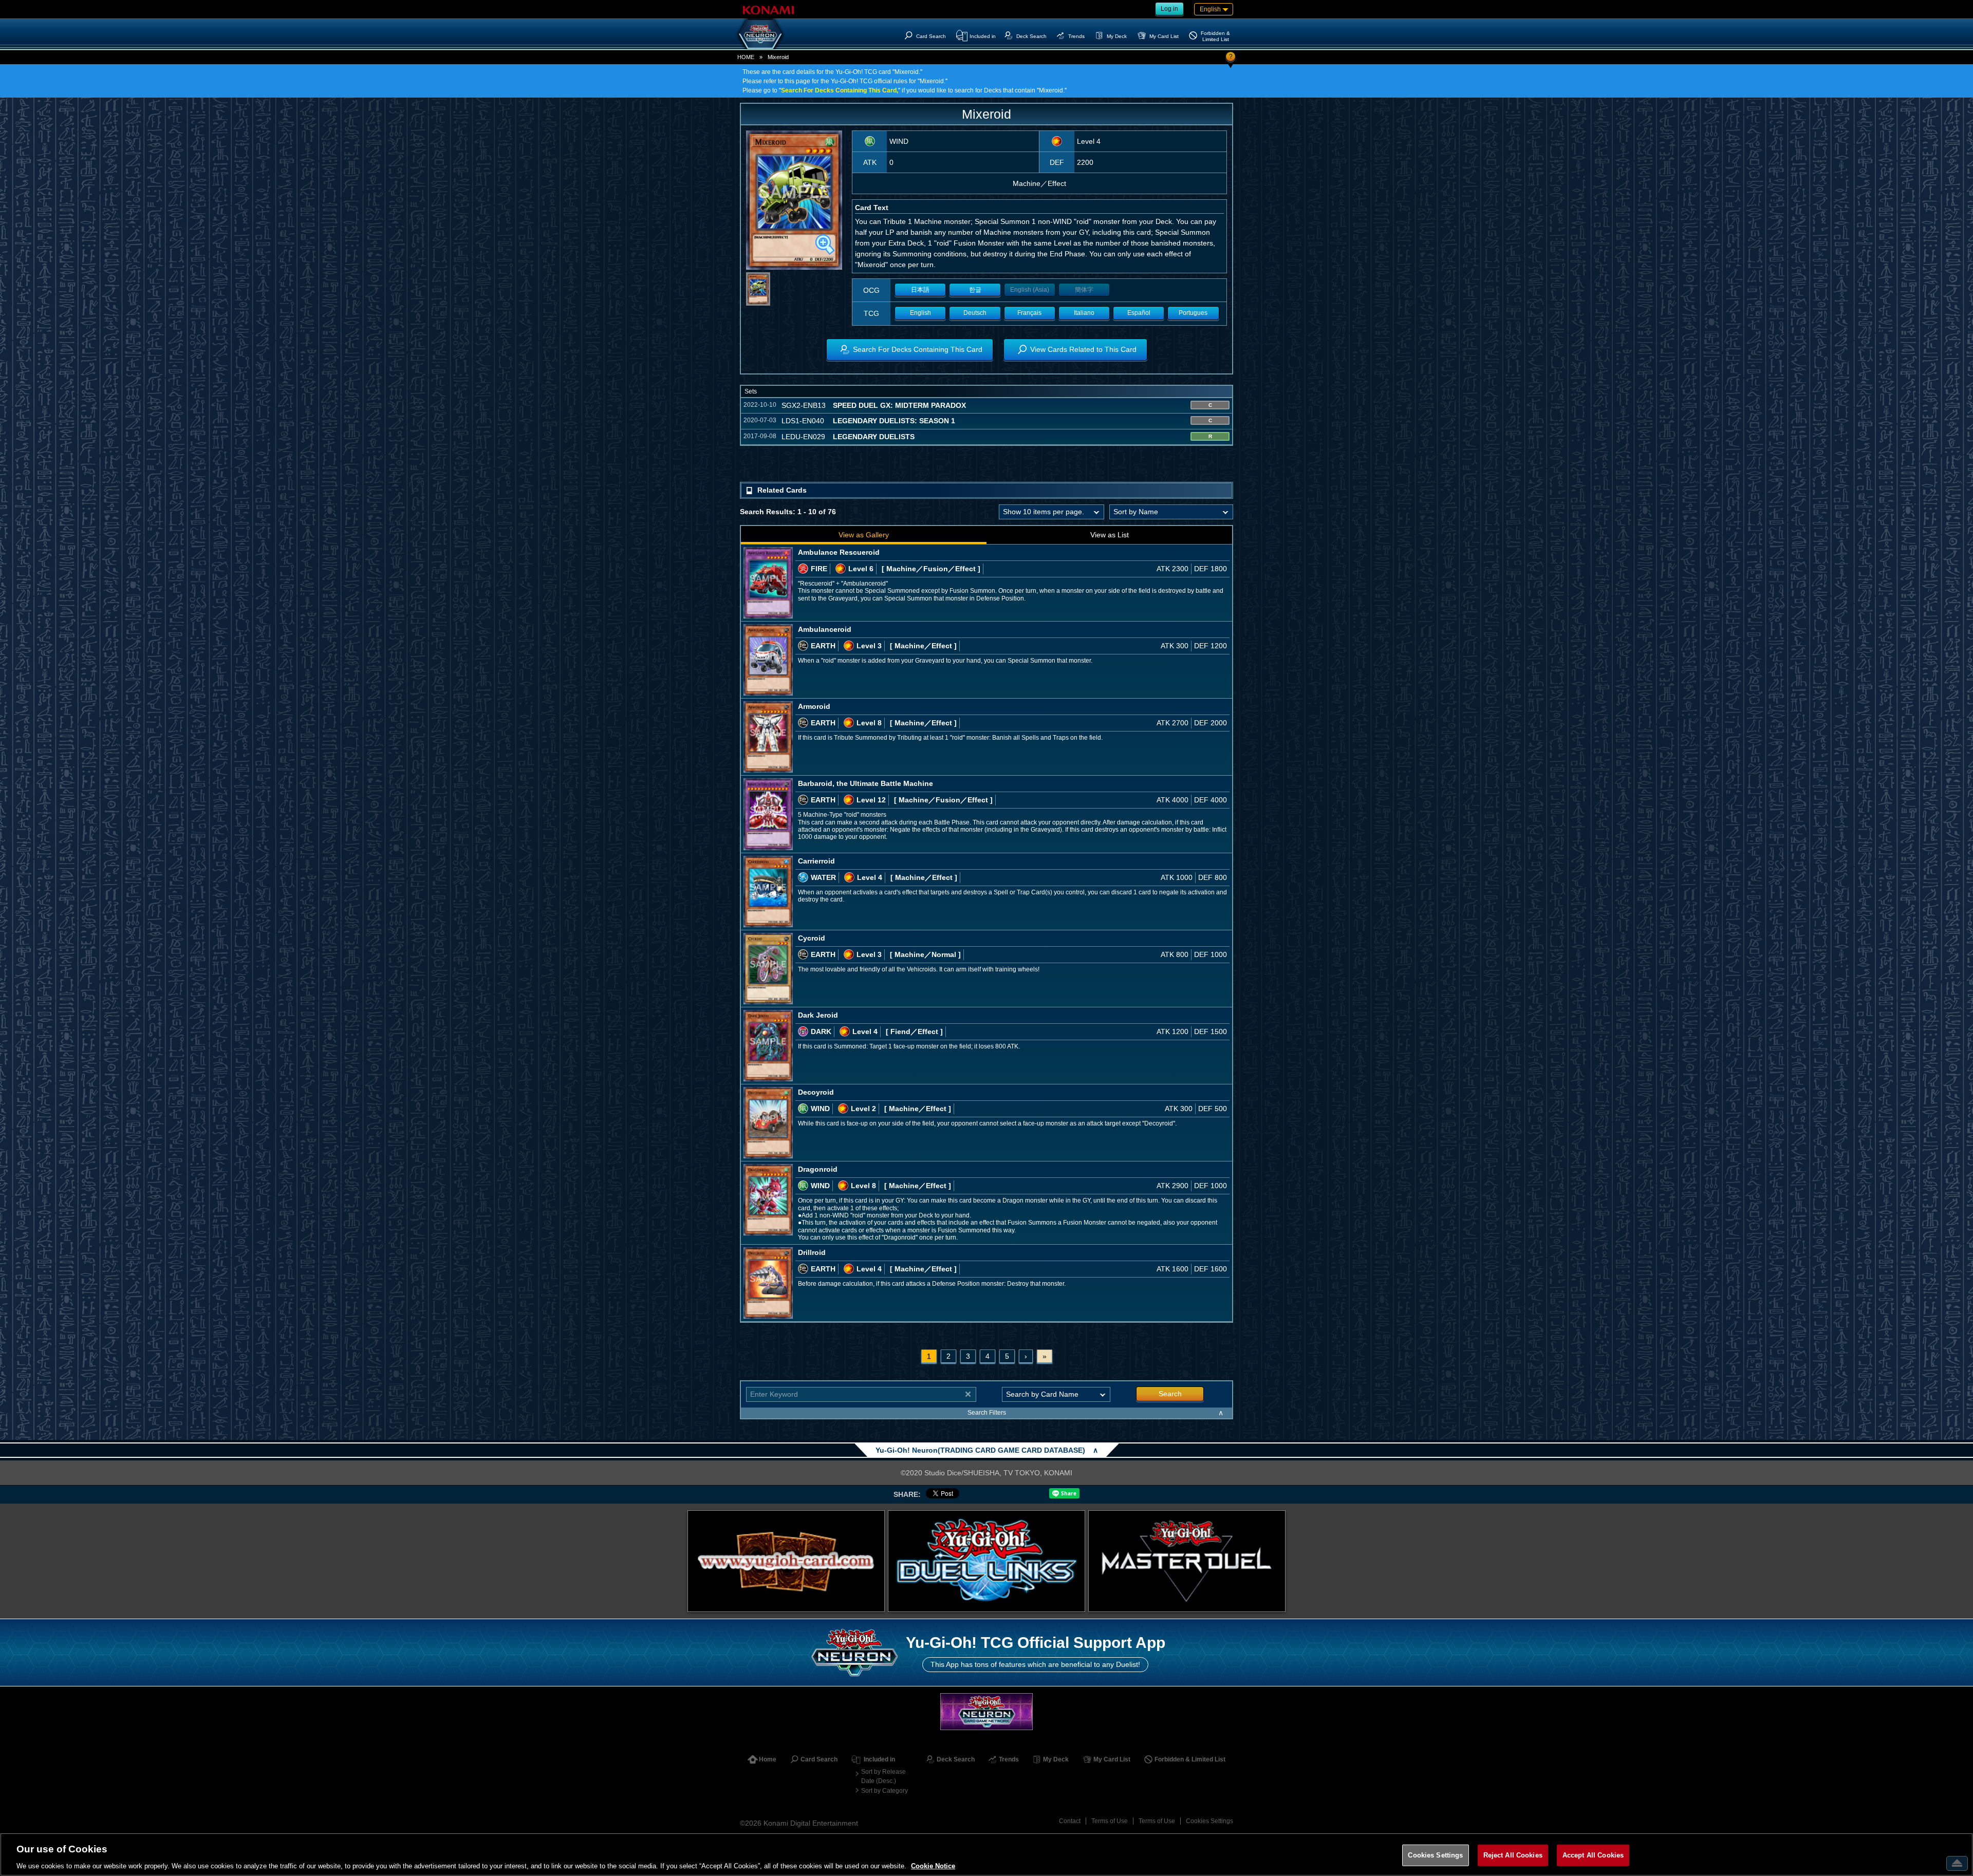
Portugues (1193, 313)
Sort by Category (885, 1791)
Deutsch (975, 313)
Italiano (1084, 313)
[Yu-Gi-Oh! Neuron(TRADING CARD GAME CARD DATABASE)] (760, 34)
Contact (1070, 1821)
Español (1139, 313)
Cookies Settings (1209, 1821)
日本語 (920, 290)
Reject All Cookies (1513, 1855)
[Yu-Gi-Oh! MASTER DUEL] (1187, 1561)
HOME (746, 57)
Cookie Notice (933, 1865)
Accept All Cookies (1593, 1855)
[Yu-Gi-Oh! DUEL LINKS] (986, 1561)
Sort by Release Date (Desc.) (883, 1776)
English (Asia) (1030, 290)
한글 (975, 290)
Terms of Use (1110, 1821)
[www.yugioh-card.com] (786, 1561)
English (920, 313)
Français (1029, 313)
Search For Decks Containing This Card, (840, 90)
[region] (986, 1854)
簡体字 (1084, 290)
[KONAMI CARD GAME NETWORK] (986, 1711)
